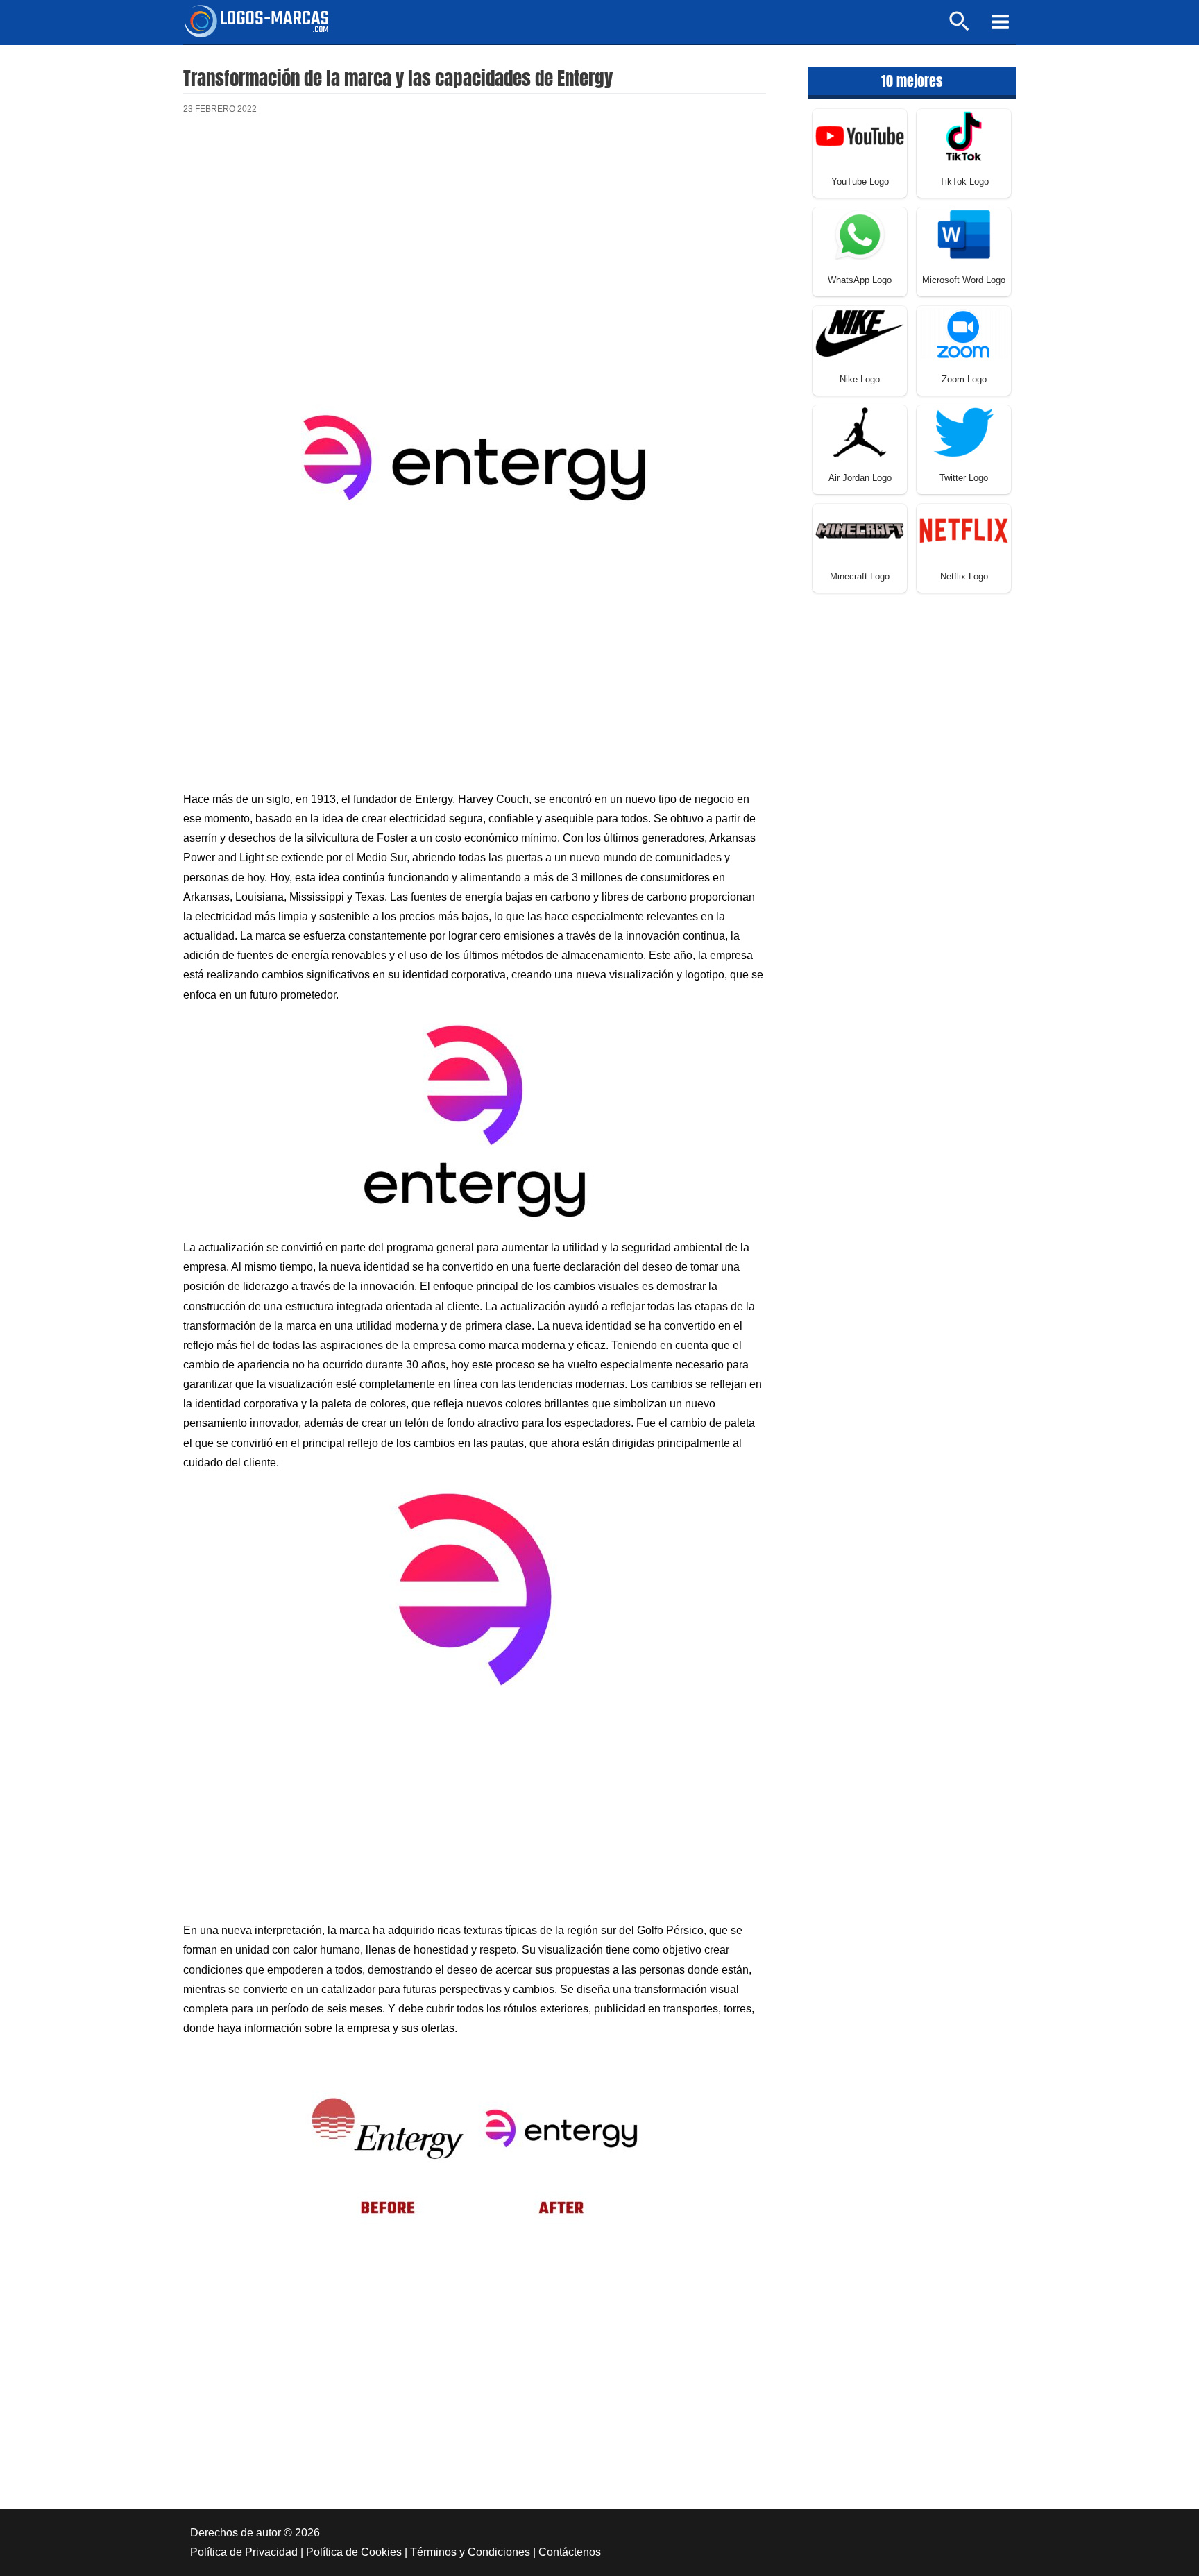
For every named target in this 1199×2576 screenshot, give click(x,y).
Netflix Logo (964, 576)
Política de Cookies (354, 2552)
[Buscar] (960, 27)
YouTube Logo (860, 181)
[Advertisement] (475, 242)
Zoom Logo (964, 379)
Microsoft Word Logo (964, 280)
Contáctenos (570, 2552)
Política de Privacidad (244, 2552)
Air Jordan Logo (860, 478)
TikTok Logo (964, 181)
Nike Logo (860, 379)
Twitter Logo (964, 478)
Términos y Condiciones (470, 2552)
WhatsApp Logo (860, 280)
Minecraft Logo (860, 576)
